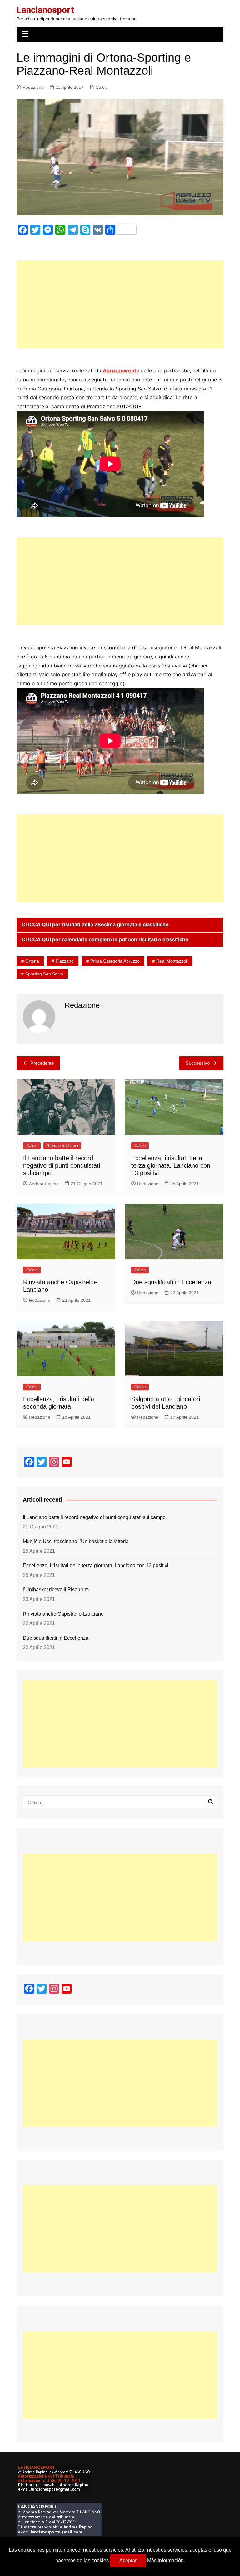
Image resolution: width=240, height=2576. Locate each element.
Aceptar (128, 2561)
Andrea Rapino (44, 1184)
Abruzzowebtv (121, 370)
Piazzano (65, 961)
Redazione (33, 87)
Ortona (32, 961)
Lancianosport (45, 10)
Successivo (198, 1063)
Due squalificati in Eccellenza (171, 1282)
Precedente (42, 1063)
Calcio (102, 87)
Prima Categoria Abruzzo (115, 961)
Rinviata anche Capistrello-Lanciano (63, 1614)
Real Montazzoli (172, 961)
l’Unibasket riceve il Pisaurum (56, 1590)
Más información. (166, 2561)
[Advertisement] (120, 304)
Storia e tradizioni (62, 1146)
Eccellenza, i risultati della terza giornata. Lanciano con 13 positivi (171, 1165)
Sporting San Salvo (44, 974)
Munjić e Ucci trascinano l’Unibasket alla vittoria (76, 1541)
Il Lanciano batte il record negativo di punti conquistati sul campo (62, 1165)
